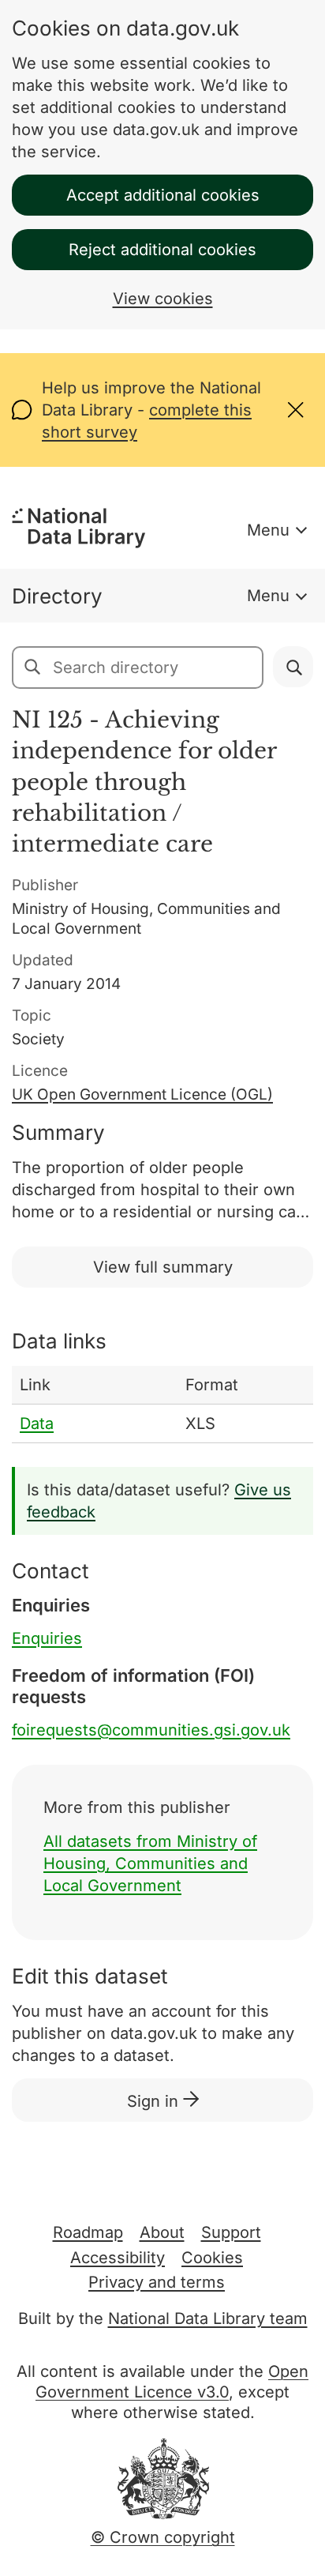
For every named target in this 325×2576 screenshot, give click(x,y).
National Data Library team (208, 2318)
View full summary (163, 1267)
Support (231, 2232)
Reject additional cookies (162, 250)
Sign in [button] (155, 2101)
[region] (162, 1405)
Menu (268, 530)
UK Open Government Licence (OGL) (142, 1094)
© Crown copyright (163, 2537)
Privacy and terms (157, 2282)
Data (37, 1423)
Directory (57, 596)
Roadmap (88, 2232)
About (162, 2232)
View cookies (163, 299)
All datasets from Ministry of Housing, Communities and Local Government (150, 1863)
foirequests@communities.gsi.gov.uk (151, 1730)
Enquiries (47, 1638)
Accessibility (118, 2258)
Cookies (212, 2258)
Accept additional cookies (163, 195)
